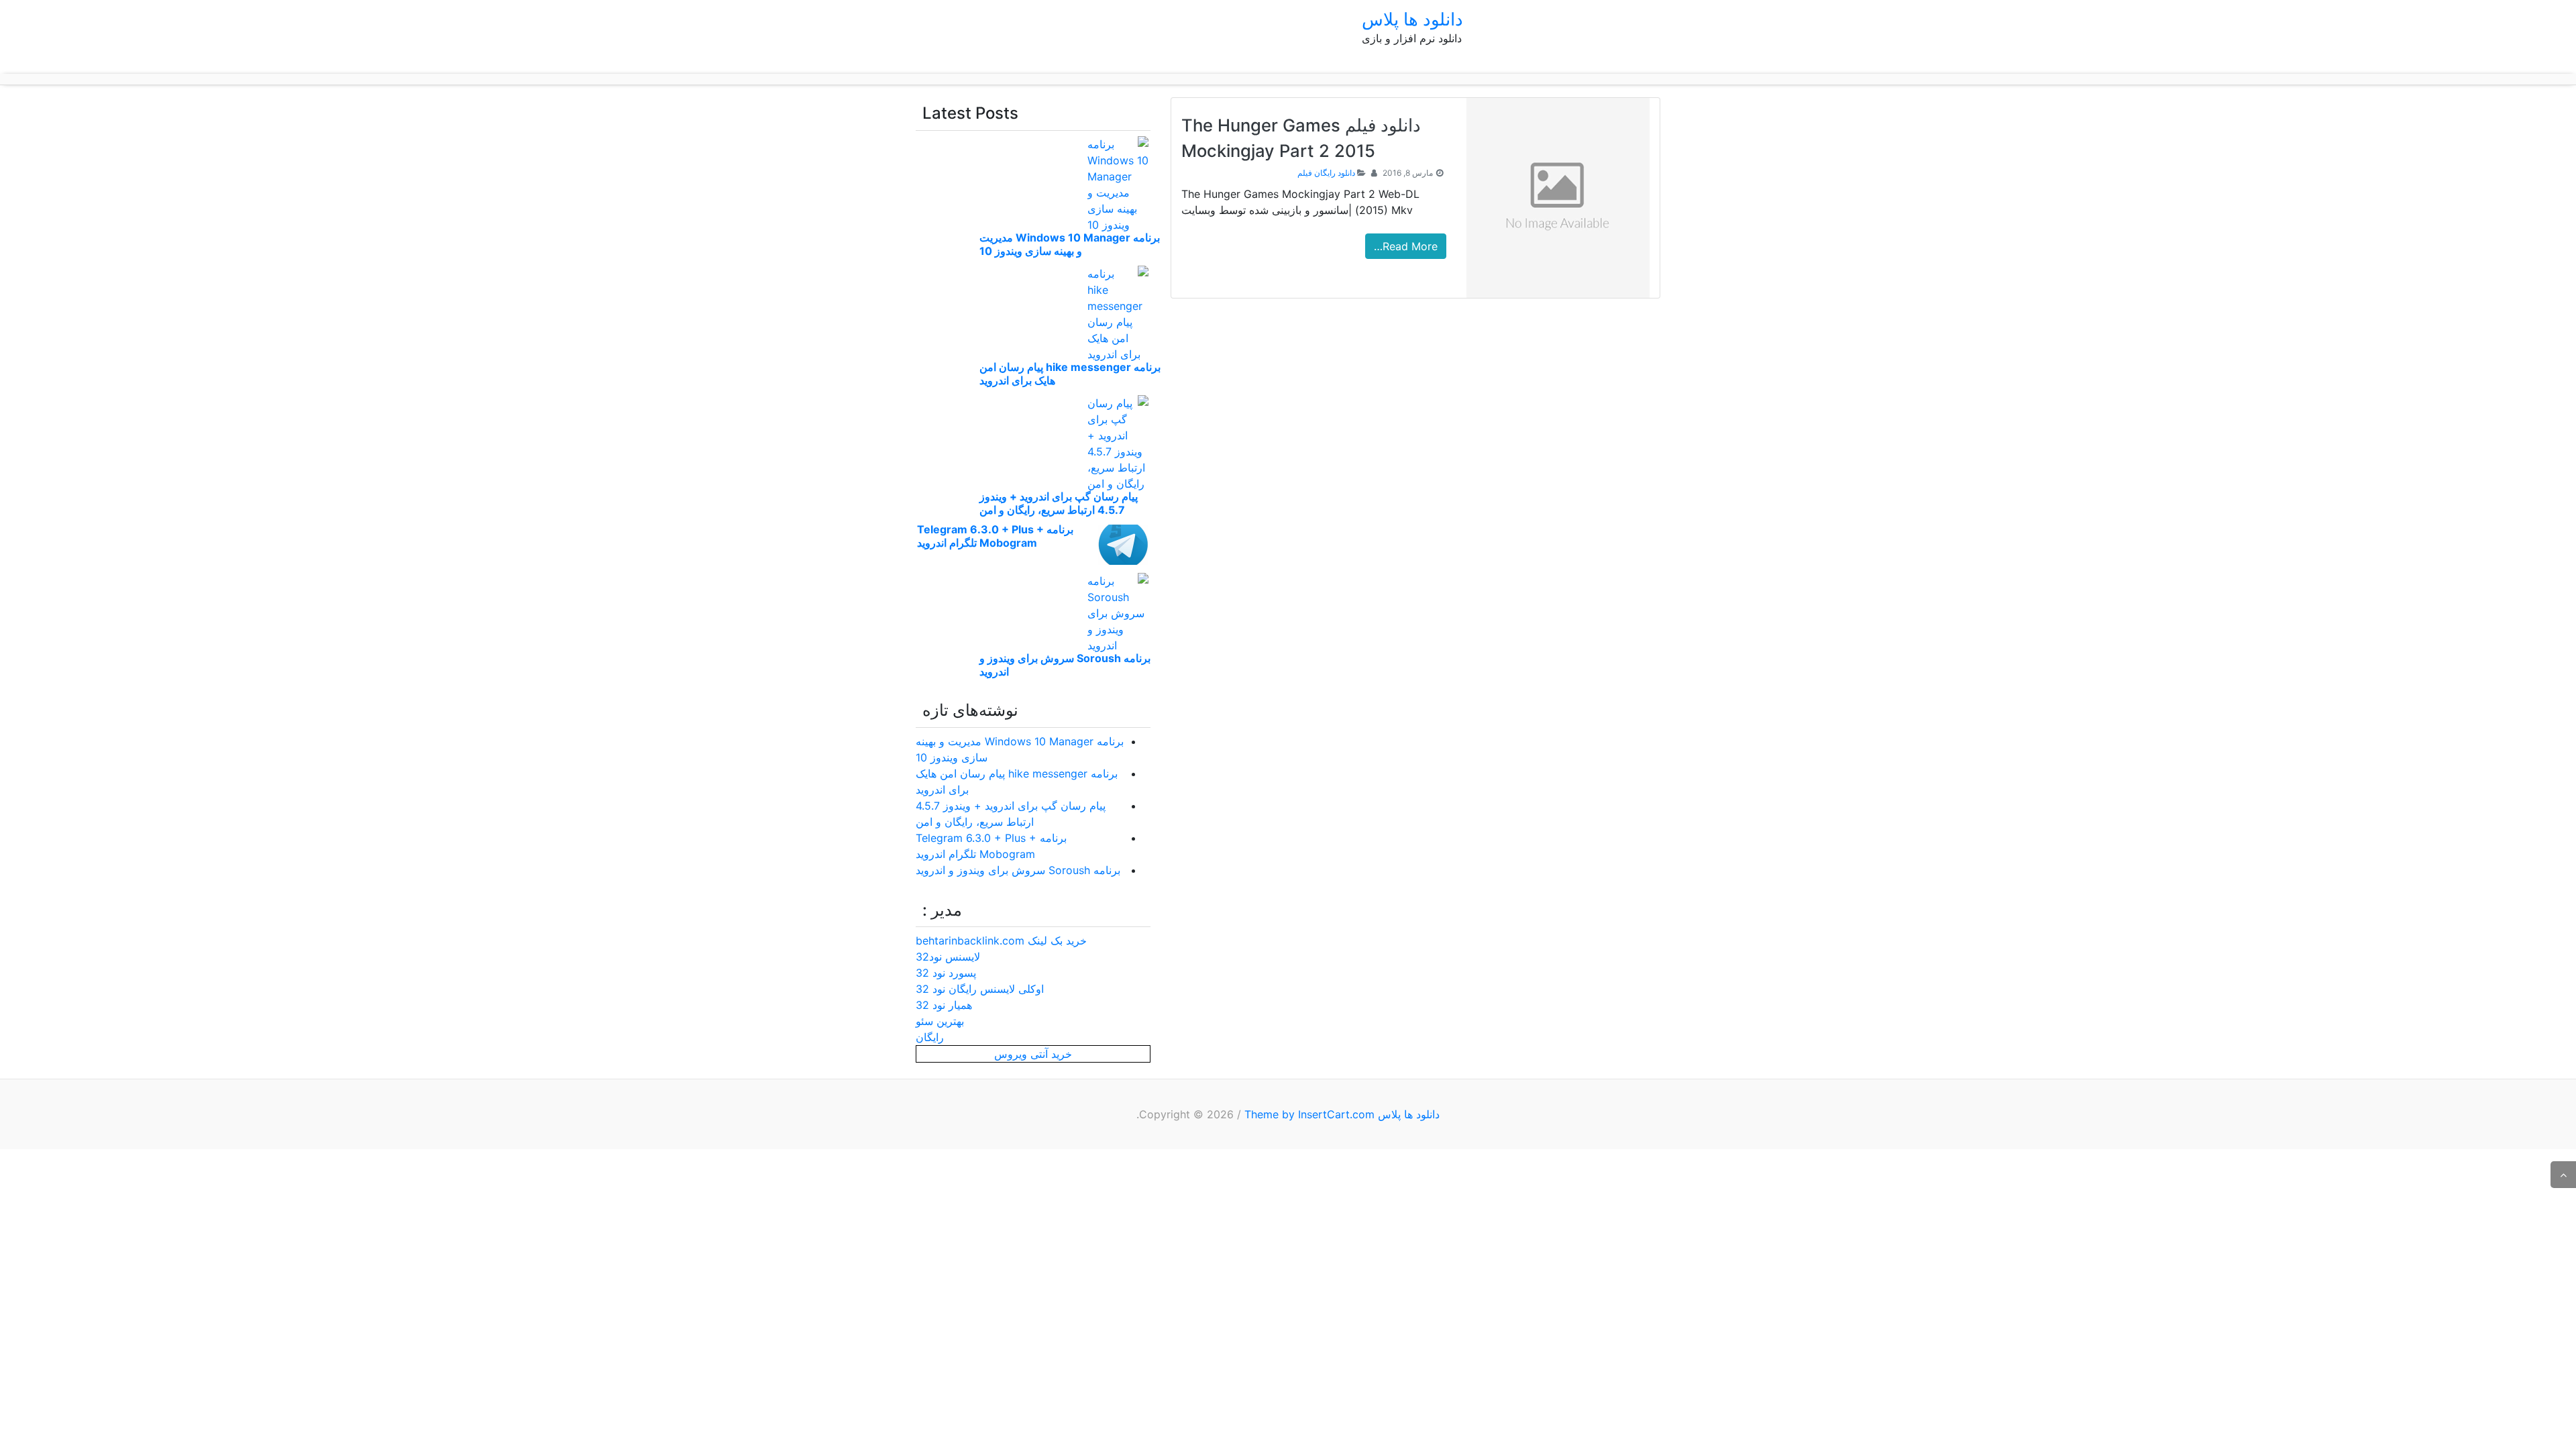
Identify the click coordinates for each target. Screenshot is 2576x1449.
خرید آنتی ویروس (1033, 1054)
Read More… (1406, 246)
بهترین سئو (940, 1021)
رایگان (930, 1037)
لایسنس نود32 (948, 957)
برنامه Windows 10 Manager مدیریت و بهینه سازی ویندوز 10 (1070, 244)
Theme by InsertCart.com (1309, 1114)
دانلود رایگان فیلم (1326, 173)
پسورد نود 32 (946, 973)
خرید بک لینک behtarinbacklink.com (1001, 941)
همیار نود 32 (944, 1005)
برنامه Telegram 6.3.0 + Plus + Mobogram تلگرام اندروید (995, 536)
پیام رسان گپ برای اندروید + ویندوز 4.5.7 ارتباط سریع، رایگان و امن (1059, 503)
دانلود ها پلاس (1412, 19)
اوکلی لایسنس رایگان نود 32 (980, 989)
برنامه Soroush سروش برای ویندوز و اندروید (1018, 870)
